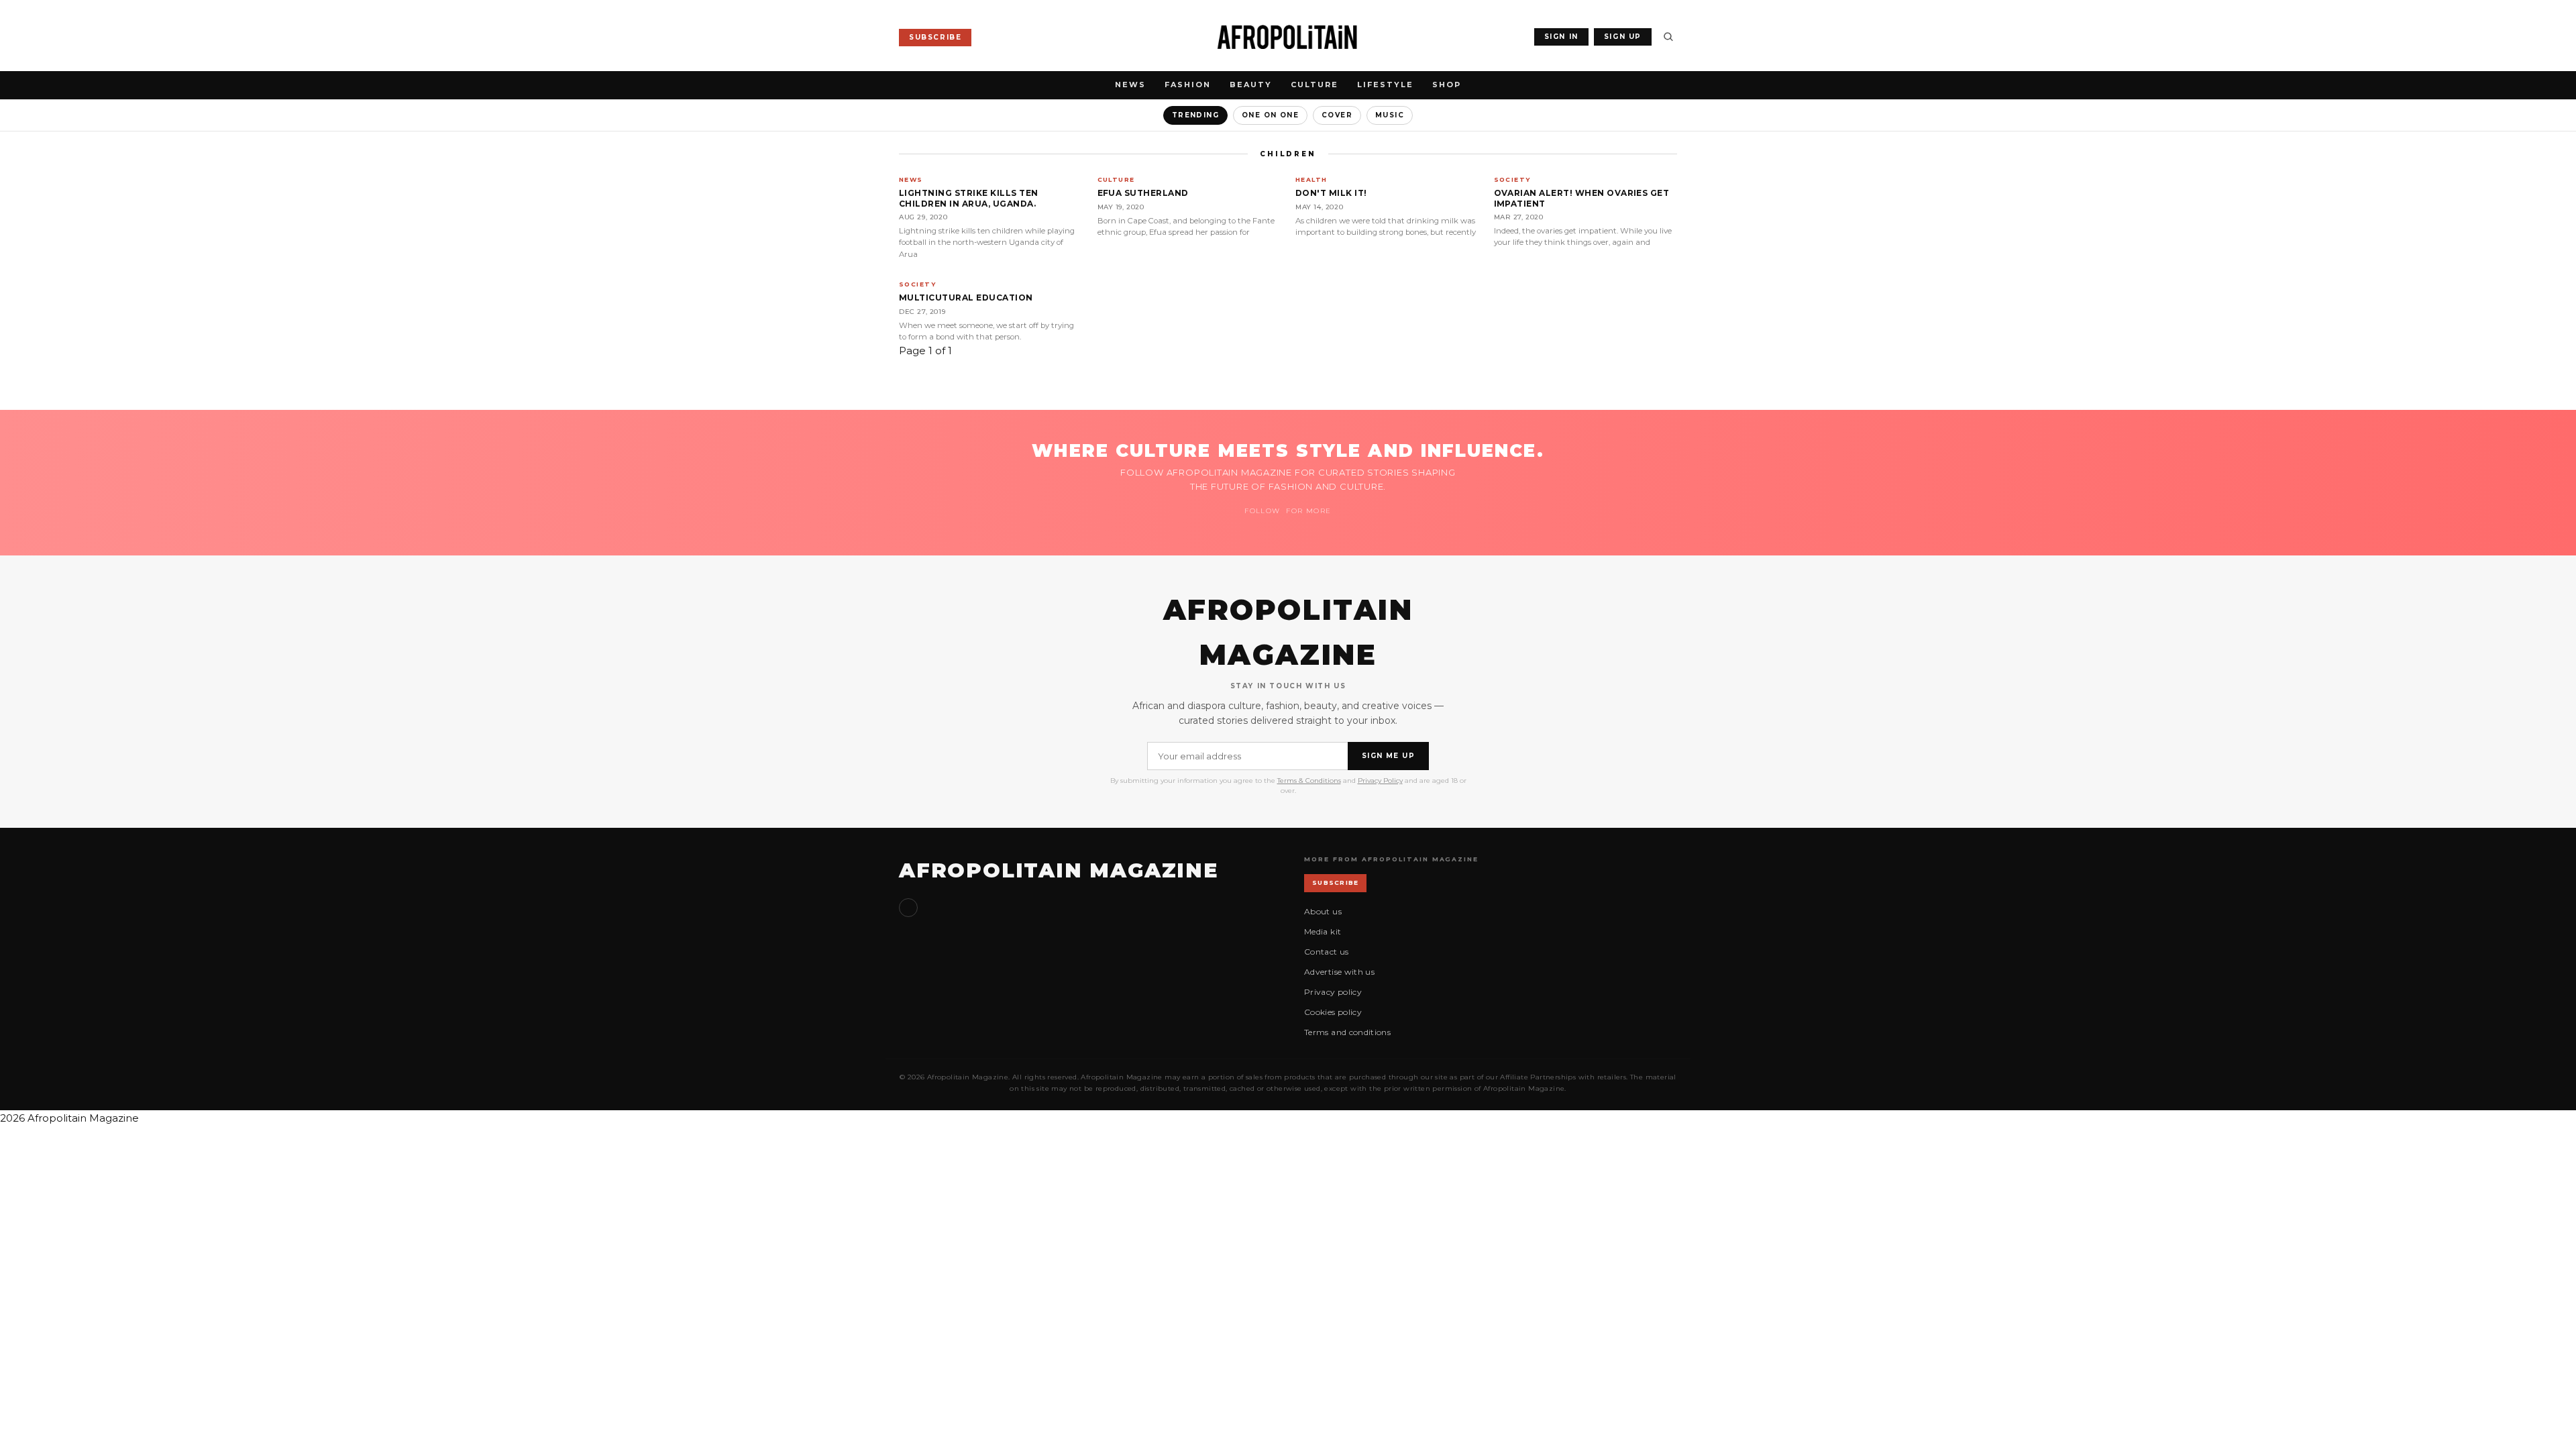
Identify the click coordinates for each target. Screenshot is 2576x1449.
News (1130, 85)
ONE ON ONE (1270, 115)
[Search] (1668, 37)
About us (1323, 911)
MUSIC (1390, 115)
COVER (1337, 115)
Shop (1447, 85)
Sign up (908, 908)
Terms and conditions (1347, 1032)
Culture (1314, 85)
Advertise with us (1339, 972)
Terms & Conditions (1309, 781)
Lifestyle (1385, 85)
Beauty (1251, 85)
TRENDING (1195, 115)
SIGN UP (1623, 37)
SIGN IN (1561, 37)
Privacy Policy (1380, 781)
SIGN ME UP (1388, 756)
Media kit (1323, 931)
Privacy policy (1333, 992)
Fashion (1188, 85)
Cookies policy (1333, 1012)
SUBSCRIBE (935, 37)
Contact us (1327, 952)
